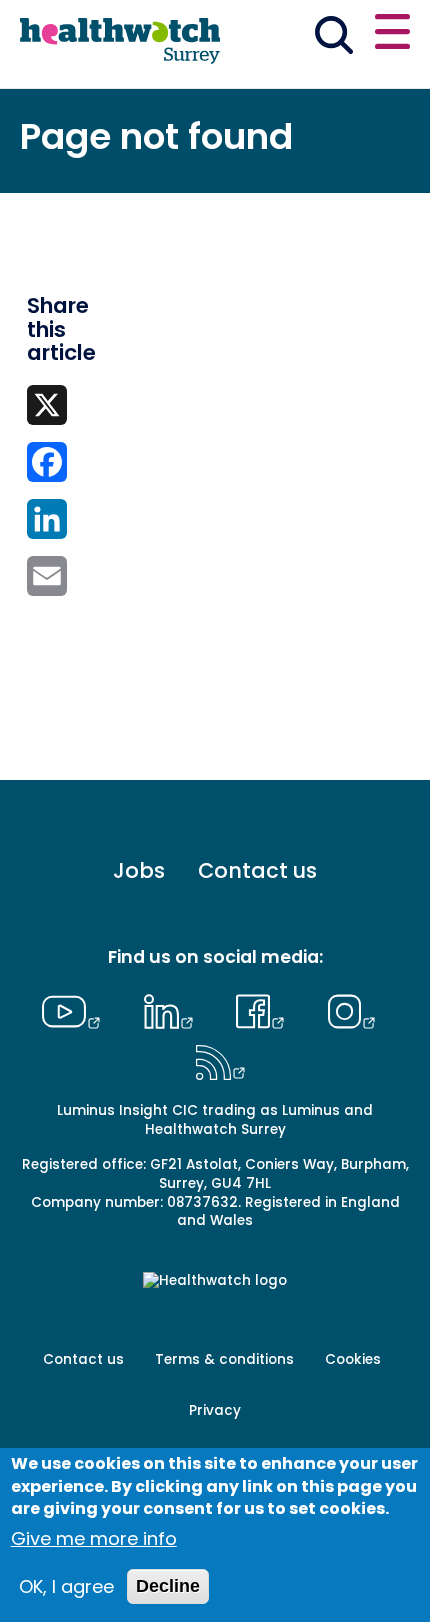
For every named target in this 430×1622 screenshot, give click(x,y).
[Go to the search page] (333, 38)
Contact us (257, 870)
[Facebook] (265, 1009)
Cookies (353, 1359)
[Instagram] (351, 1009)
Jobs (139, 870)
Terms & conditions (224, 1359)
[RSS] (220, 1060)
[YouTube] (76, 1009)
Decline (168, 1586)
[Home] (120, 42)
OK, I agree (66, 1586)
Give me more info (94, 1538)
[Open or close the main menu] (392, 34)
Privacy (215, 1410)
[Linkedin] (173, 1009)
